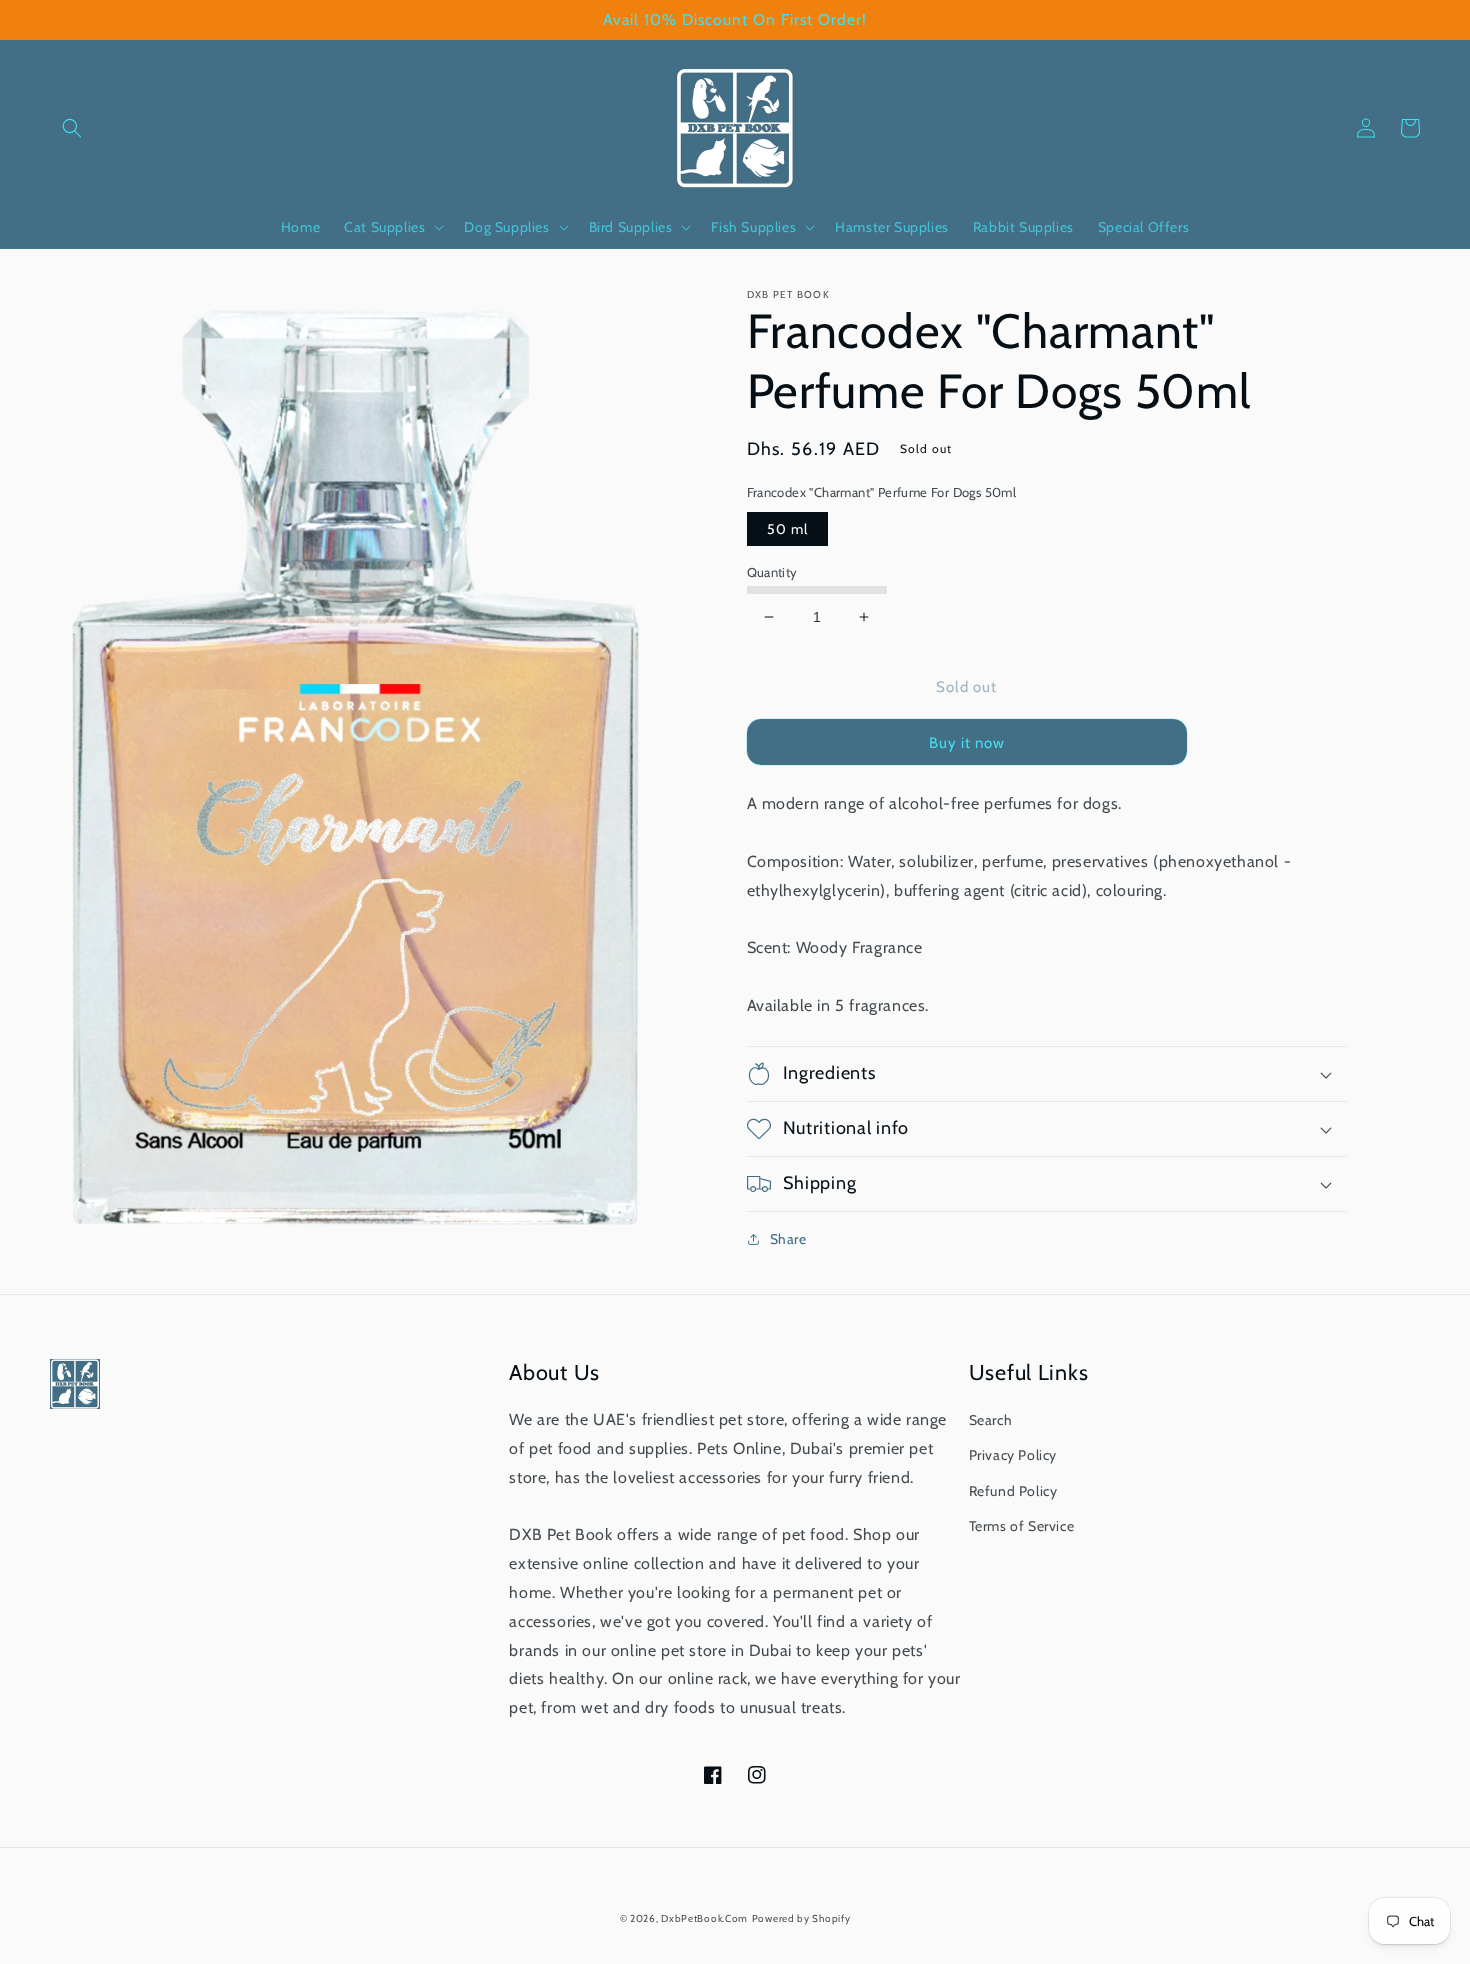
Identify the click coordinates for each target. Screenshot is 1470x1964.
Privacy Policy (1013, 1455)
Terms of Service (1022, 1526)
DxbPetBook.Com (704, 1918)
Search (991, 1420)
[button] (72, 128)
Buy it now (967, 743)
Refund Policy (1013, 1491)
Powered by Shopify (801, 1918)
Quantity (772, 572)
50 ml (787, 529)
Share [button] (788, 1239)
